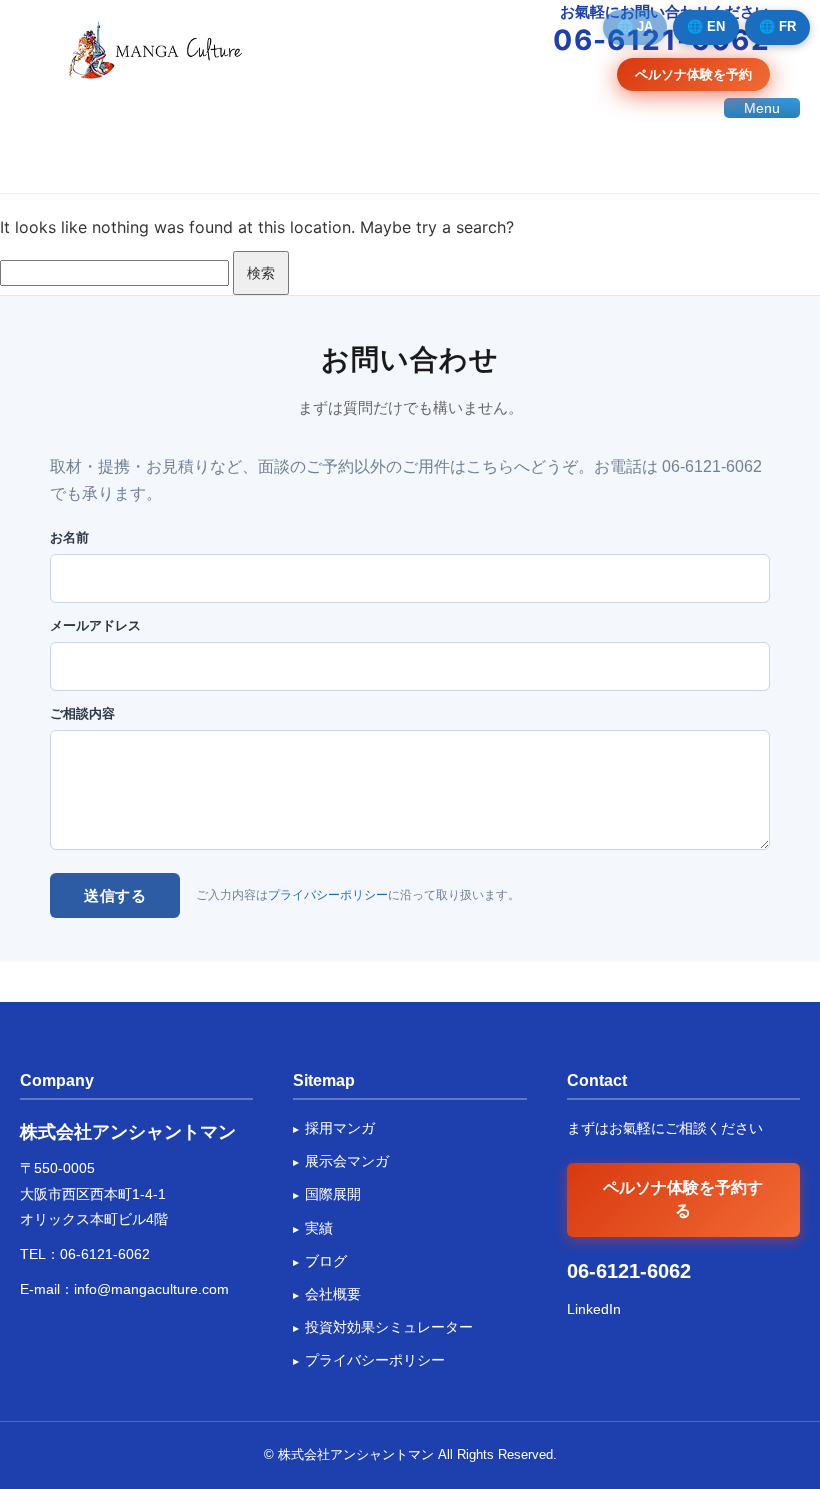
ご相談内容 (82, 713)
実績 (319, 1228)
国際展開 (333, 1194)
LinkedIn (594, 1309)
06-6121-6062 (105, 1254)
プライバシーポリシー (328, 895)
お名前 (69, 537)
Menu (762, 108)
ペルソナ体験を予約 (693, 74)
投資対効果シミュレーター (389, 1327)
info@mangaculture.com (151, 1289)
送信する (115, 895)
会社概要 (333, 1294)
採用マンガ (340, 1128)
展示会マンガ (347, 1161)
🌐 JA (635, 26)
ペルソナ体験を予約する (683, 1199)
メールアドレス (95, 625)
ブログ (326, 1261)
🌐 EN (706, 26)
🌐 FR (777, 26)
